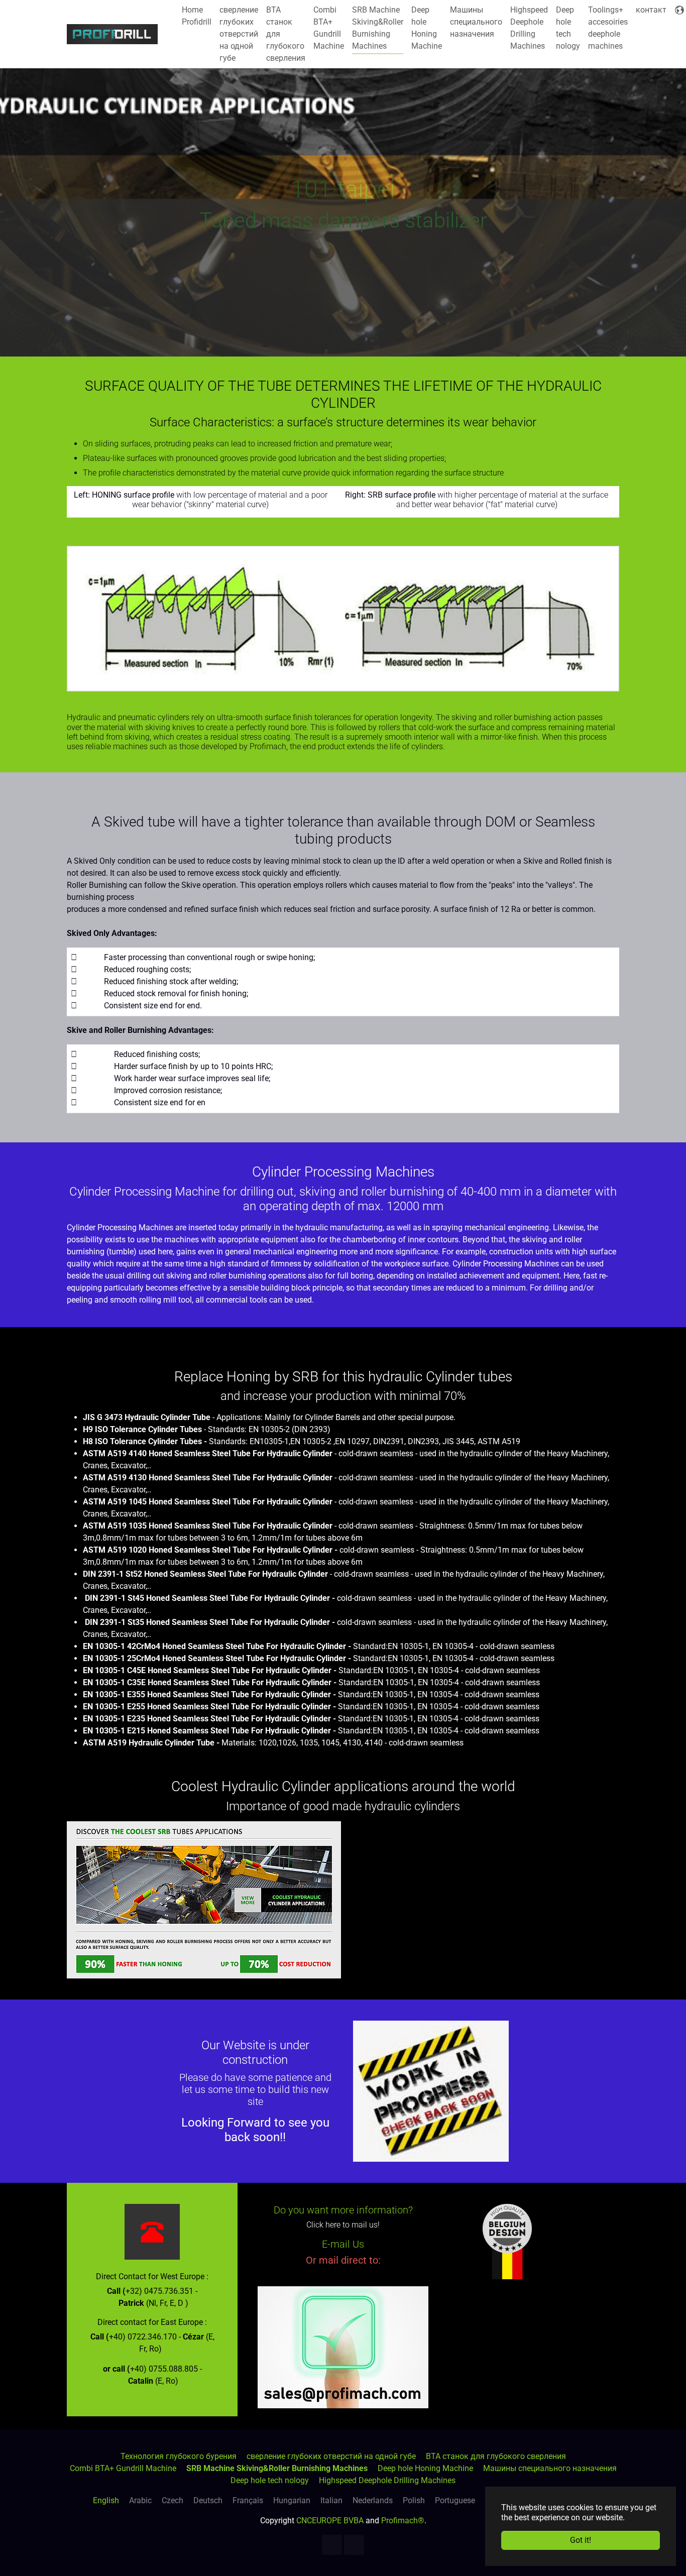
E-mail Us (343, 2244)
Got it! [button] (581, 2540)
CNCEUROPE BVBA (330, 2521)
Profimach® (403, 2521)
